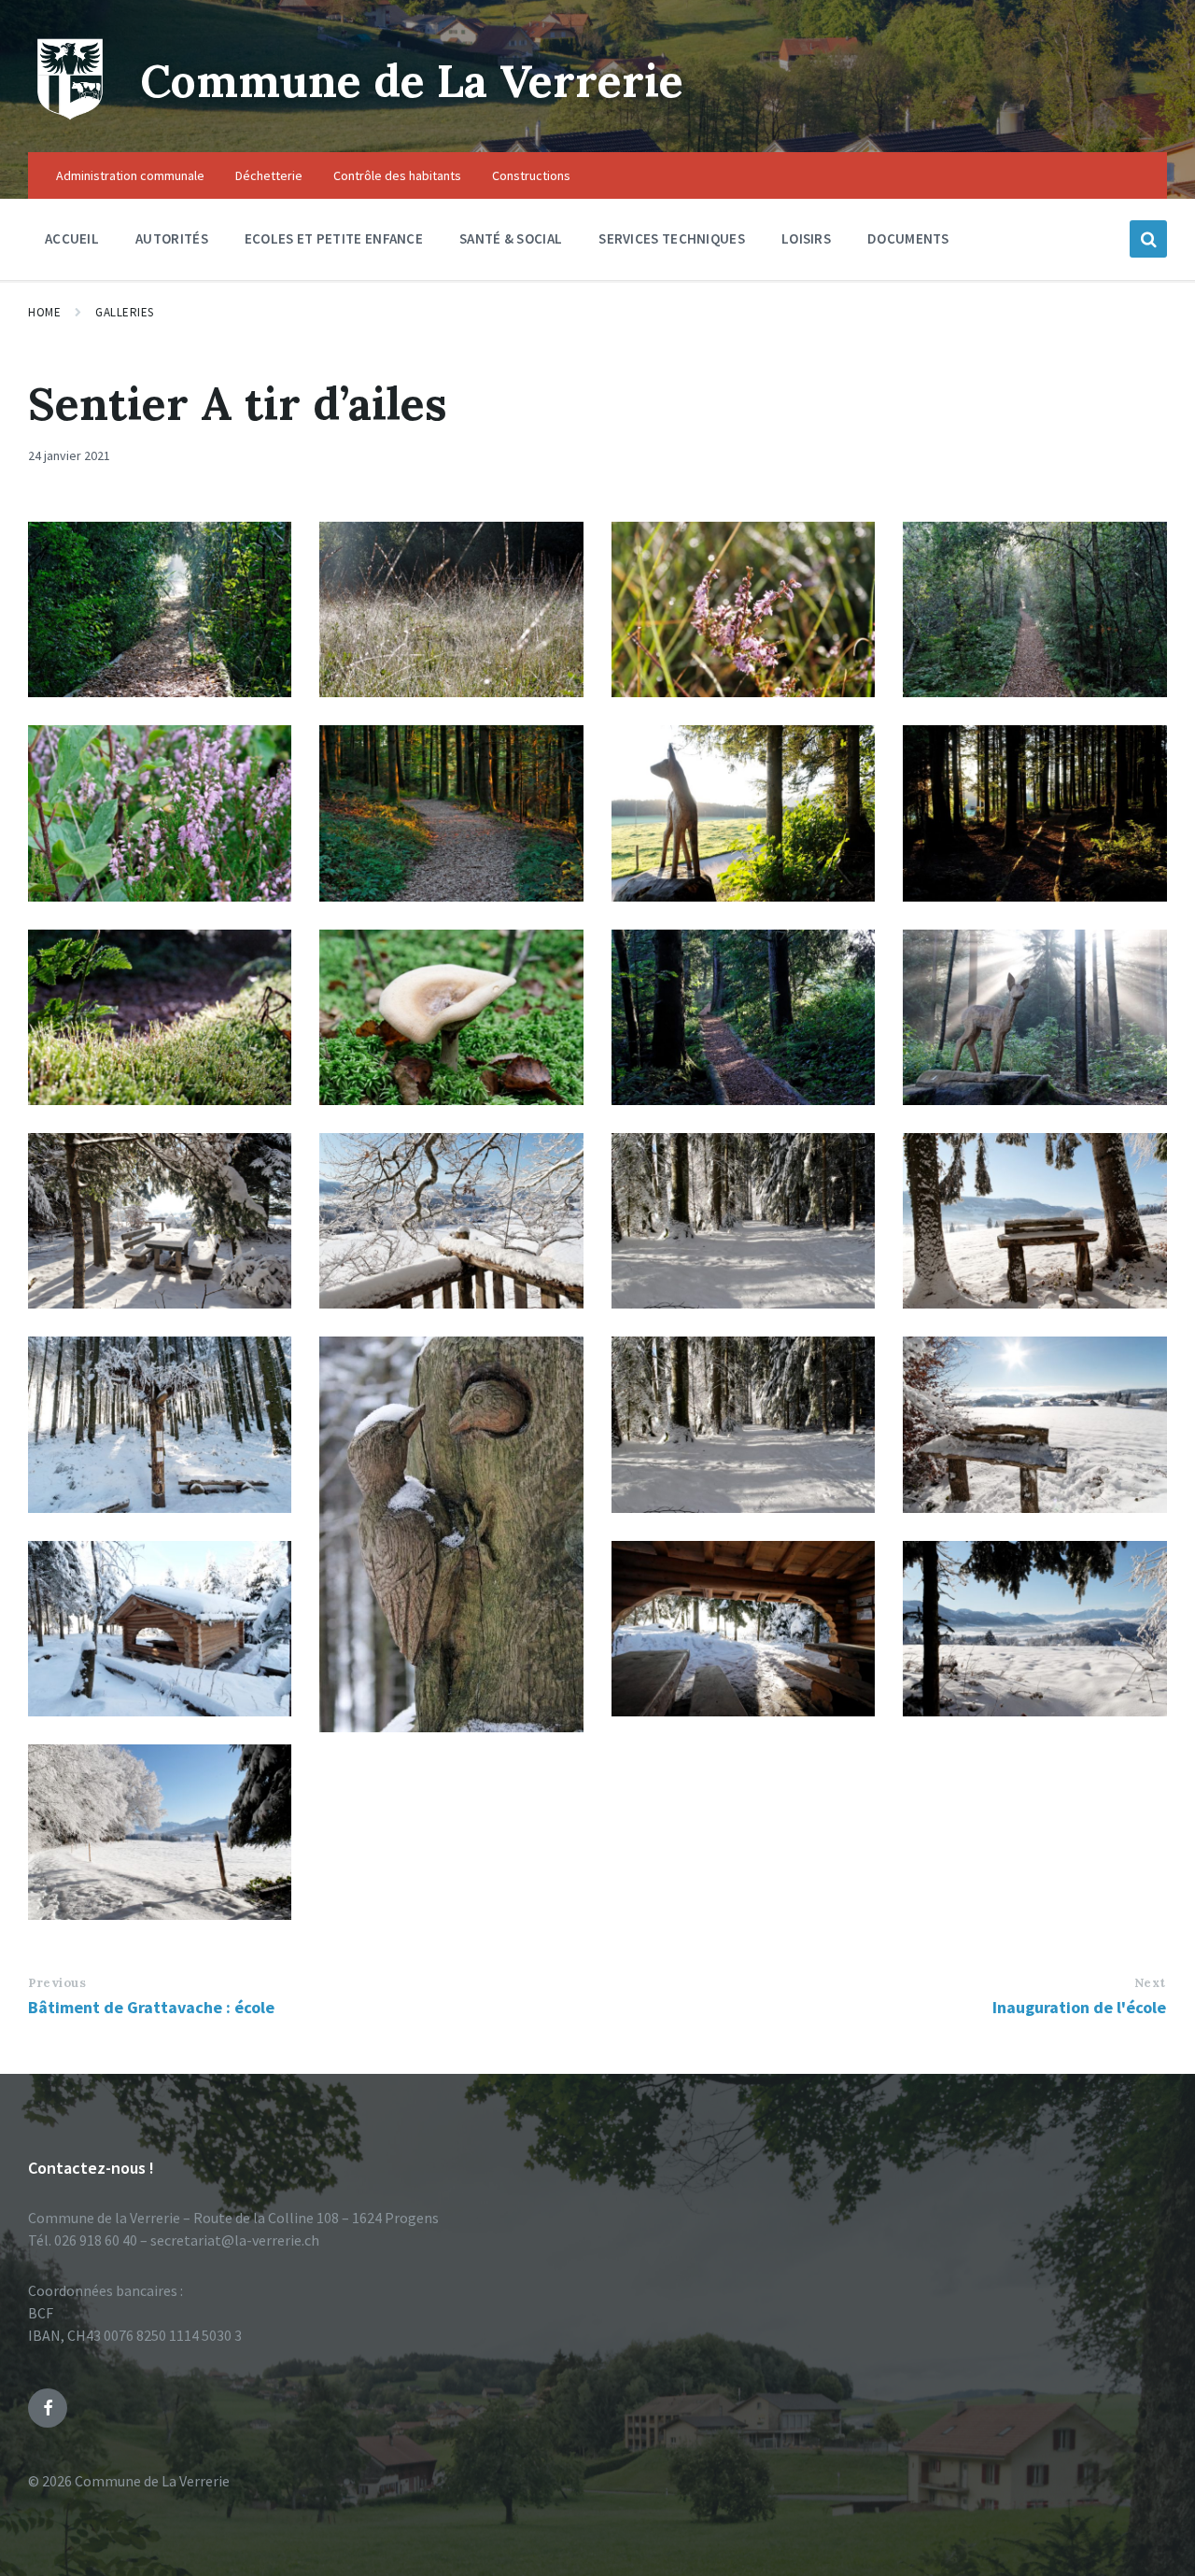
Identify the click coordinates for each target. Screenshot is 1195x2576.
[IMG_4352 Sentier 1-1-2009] (1034, 1221)
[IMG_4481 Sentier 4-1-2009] (160, 1424)
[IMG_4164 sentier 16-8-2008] (743, 813)
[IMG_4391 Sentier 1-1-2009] (1034, 1629)
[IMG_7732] (160, 1221)
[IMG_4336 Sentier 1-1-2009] (743, 1221)
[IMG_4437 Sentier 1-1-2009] (1034, 1424)
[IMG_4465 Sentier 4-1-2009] (160, 1629)
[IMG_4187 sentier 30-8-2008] (451, 813)
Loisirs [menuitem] (806, 238)
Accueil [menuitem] (72, 238)
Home (44, 312)
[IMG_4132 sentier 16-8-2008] (743, 609)
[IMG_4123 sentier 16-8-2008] (1034, 609)
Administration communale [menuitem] (130, 175)
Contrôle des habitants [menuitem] (397, 175)
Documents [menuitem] (908, 238)
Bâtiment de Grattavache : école (151, 2007)
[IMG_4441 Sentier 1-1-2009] (743, 1629)
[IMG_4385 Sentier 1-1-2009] (451, 1221)
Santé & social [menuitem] (511, 238)
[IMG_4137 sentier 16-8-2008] (451, 609)
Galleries (125, 312)
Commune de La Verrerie (412, 81)
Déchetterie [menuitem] (269, 175)
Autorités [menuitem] (172, 238)
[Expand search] (1148, 239)
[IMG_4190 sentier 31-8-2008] (451, 1017)
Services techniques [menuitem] (672, 238)
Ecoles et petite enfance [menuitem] (334, 238)
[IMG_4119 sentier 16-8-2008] (743, 1017)
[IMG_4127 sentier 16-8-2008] (160, 1017)
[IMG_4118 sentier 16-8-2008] (160, 813)
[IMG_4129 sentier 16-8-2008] (160, 609)
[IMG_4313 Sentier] (451, 1534)
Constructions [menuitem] (531, 175)
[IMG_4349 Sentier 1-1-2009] (160, 1832)
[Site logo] (70, 116)
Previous (57, 1983)
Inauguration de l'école (1079, 2007)
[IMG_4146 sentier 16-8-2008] (1034, 1017)
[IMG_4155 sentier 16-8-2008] (1034, 813)
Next (1150, 1983)
